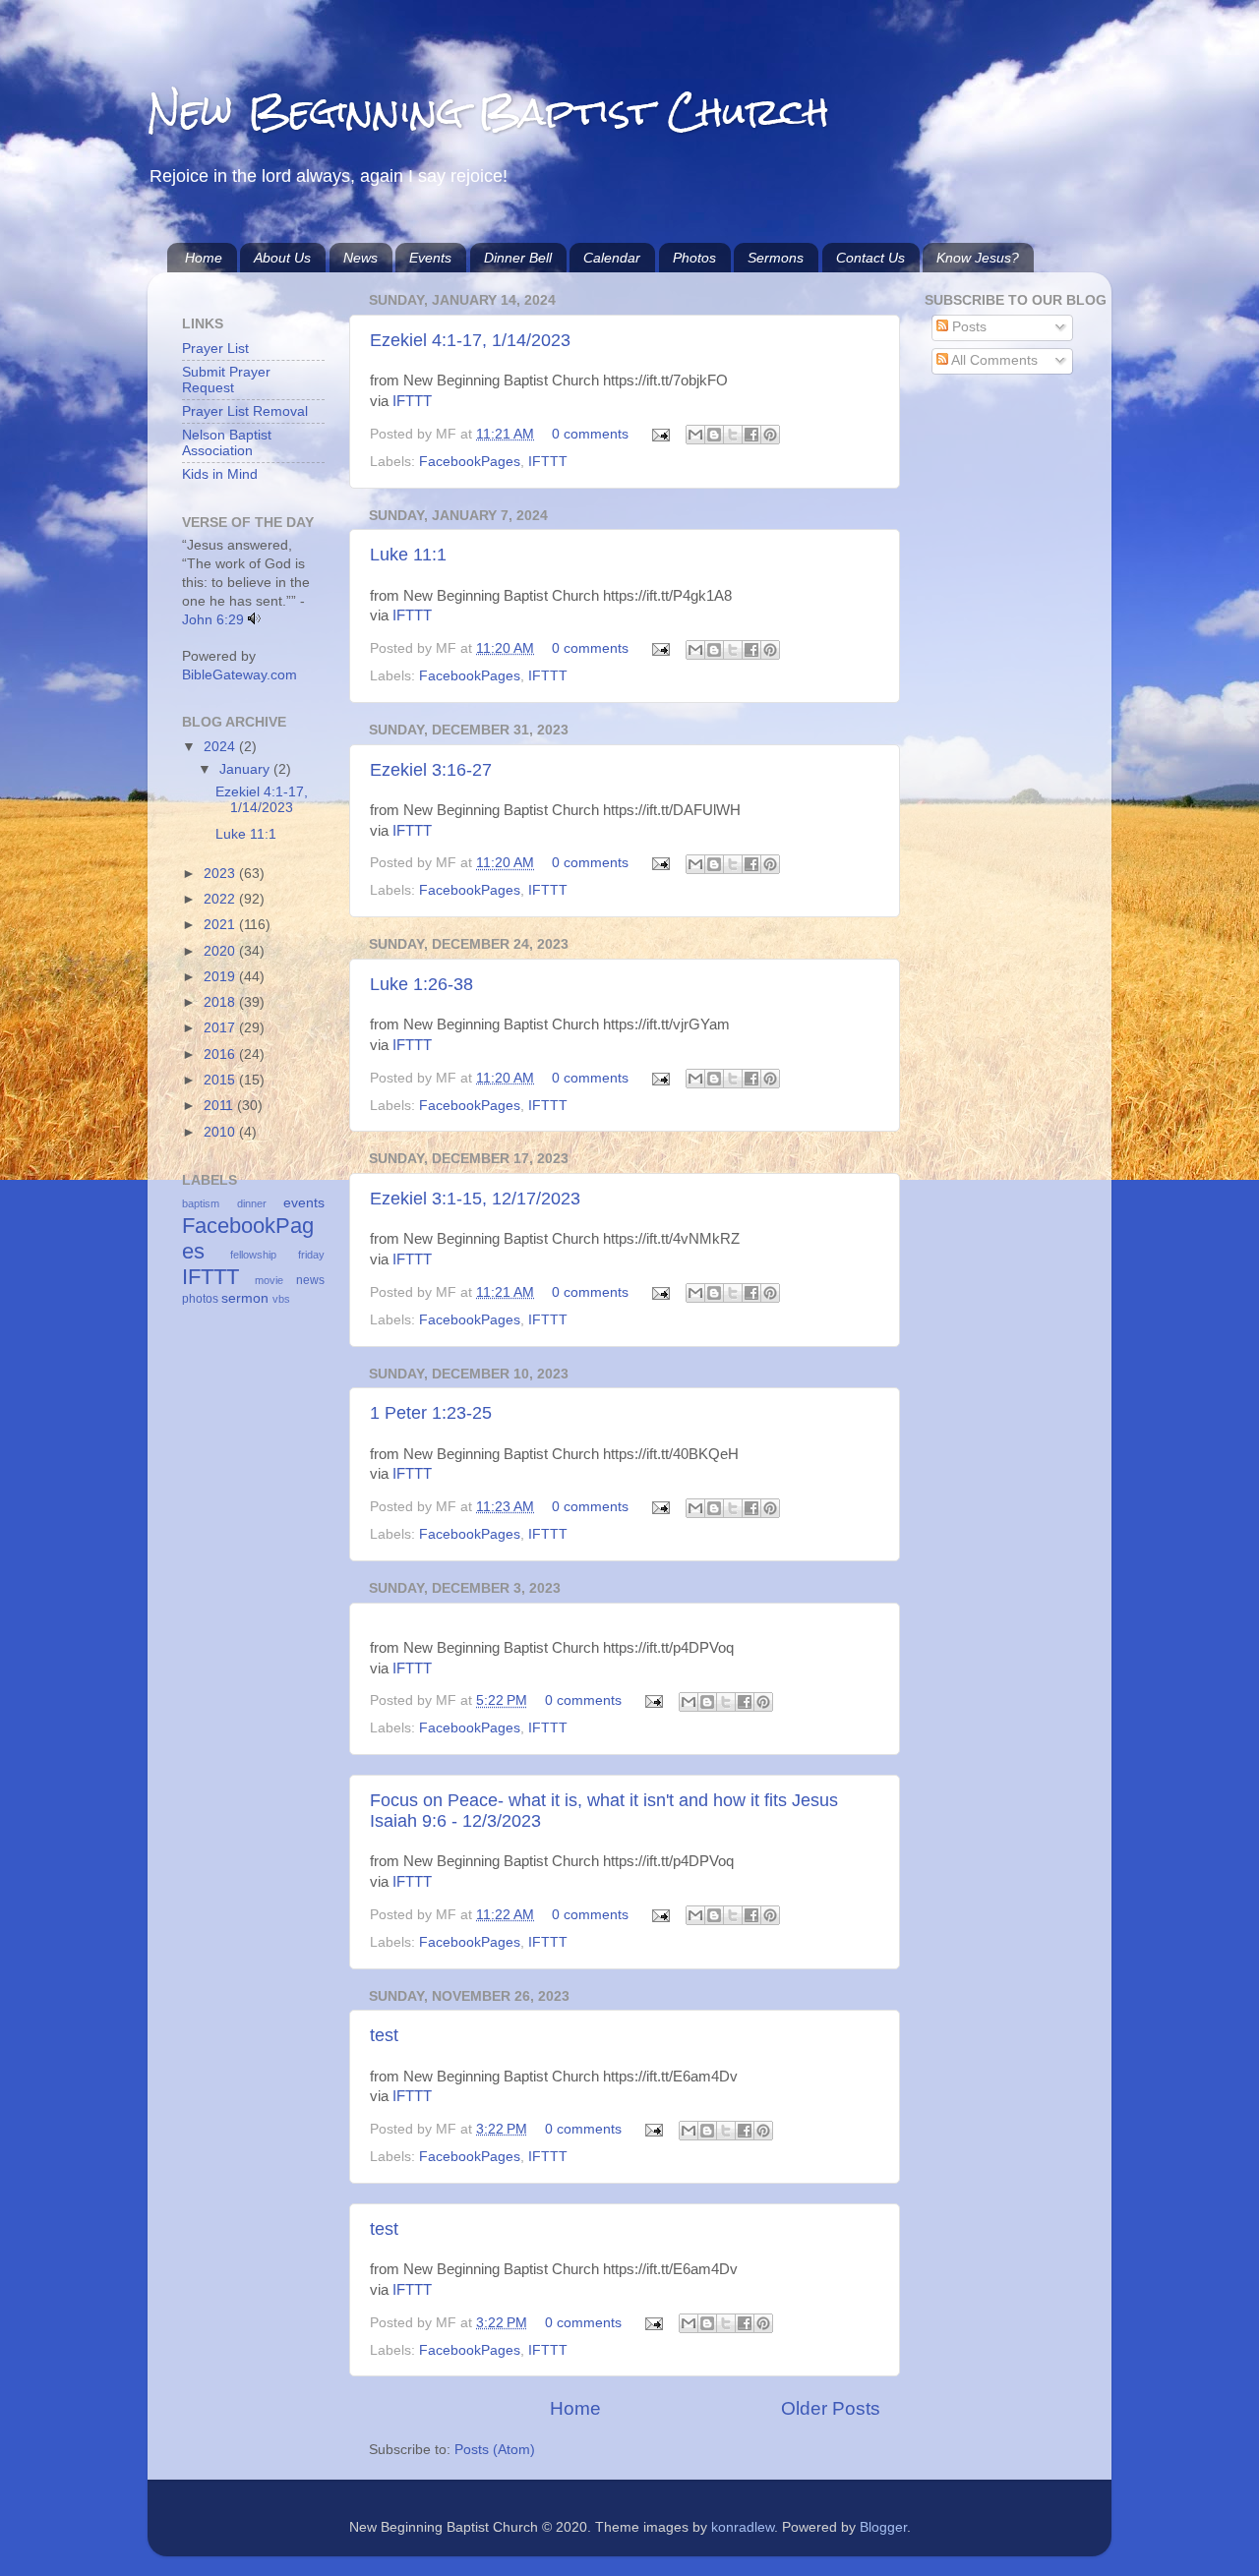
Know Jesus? (978, 258)
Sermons (776, 258)
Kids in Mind (220, 474)
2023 (221, 874)
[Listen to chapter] (254, 620)
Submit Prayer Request (226, 380)
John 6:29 (213, 620)
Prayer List (215, 349)
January (246, 769)
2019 (221, 977)
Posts (967, 327)
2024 (221, 747)
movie (269, 1280)
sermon (245, 1298)
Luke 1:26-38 (421, 984)
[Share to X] (733, 435)
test (384, 2035)
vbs (281, 1299)
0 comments (590, 434)
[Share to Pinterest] (770, 435)
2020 (221, 951)
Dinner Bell (518, 258)
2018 (221, 1002)
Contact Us (870, 258)
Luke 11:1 (408, 555)
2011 (220, 1106)
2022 (221, 899)
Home (204, 258)
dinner (252, 1203)
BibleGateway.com (240, 675)
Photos (694, 258)
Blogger (883, 2527)
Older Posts (831, 2408)
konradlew (743, 2527)
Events (430, 258)
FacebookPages (470, 462)
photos (200, 1299)
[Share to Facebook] (751, 435)
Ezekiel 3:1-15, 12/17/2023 (475, 1199)
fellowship (253, 1255)
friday (311, 1255)
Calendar (612, 258)
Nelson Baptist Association (227, 443)
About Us (282, 258)
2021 (221, 925)
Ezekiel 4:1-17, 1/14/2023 (470, 340)
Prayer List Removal (245, 411)
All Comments (993, 360)
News (360, 258)
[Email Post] (659, 434)
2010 (221, 1132)
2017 (221, 1028)
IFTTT (412, 401)
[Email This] (695, 435)
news (310, 1280)
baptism (201, 1203)
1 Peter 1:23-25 (431, 1413)
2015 (221, 1080)
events (304, 1203)
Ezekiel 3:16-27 (431, 770)
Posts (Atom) (495, 2450)
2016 (221, 1054)
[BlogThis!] (714, 435)
